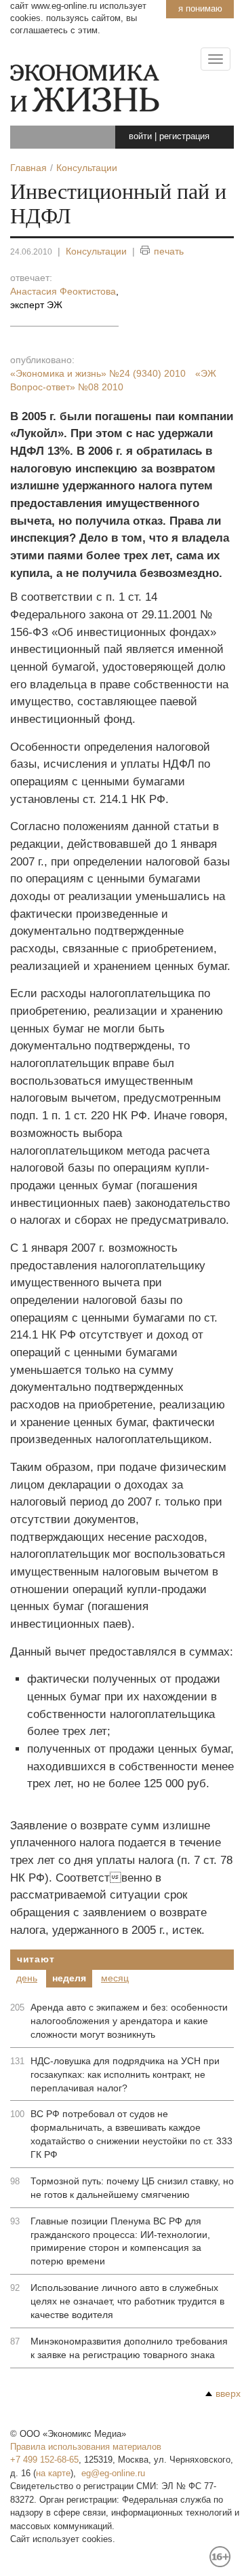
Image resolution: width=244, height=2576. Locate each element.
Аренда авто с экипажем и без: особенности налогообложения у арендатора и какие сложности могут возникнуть (129, 2021)
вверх (228, 2393)
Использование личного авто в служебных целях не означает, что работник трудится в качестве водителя (127, 2301)
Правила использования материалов (86, 2447)
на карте (53, 2473)
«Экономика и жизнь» (98, 373)
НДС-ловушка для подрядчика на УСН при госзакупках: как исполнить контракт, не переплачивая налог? (125, 2074)
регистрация (184, 136)
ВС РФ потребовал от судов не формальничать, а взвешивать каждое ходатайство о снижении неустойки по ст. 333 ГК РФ (131, 2134)
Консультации (96, 251)
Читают (36, 1959)
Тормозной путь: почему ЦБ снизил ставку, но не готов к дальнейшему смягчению (132, 2188)
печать (169, 251)
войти (140, 136)
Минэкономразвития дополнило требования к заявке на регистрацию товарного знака (129, 2348)
